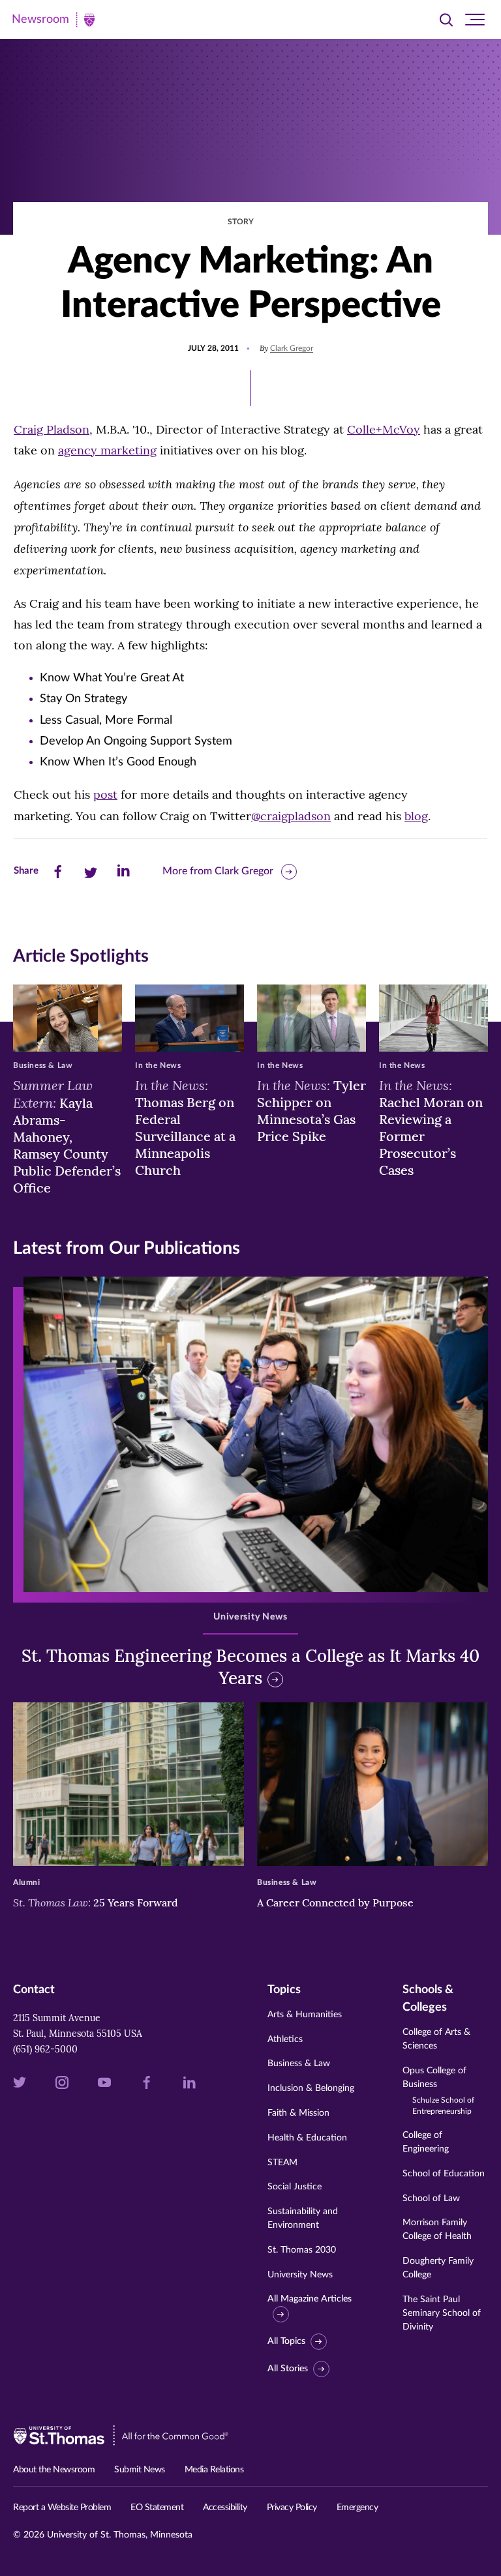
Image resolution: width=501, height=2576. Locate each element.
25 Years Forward (96, 1902)
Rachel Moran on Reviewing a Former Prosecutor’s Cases (431, 1127)
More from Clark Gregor (218, 871)
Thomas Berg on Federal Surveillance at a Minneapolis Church (185, 1127)
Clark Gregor (292, 348)
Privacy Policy (292, 2508)
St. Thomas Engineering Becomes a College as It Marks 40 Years (250, 1667)
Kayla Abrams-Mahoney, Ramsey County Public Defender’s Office (67, 1136)
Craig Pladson (52, 429)
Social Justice (295, 2187)
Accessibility (225, 2508)
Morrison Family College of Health (437, 2229)
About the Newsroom (54, 2470)
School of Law (431, 2198)
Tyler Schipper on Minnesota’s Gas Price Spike (311, 1110)
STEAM (282, 2163)
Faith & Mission (298, 2113)
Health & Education (307, 2138)
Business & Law (299, 2064)
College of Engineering (426, 2142)
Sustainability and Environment (303, 2218)
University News (300, 2275)
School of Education (444, 2174)
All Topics (286, 2341)
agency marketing (107, 450)
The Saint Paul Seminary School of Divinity (442, 2313)
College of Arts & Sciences (436, 2039)
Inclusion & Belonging (311, 2088)
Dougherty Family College (438, 2268)
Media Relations (214, 2470)
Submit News (140, 2470)
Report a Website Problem (62, 2508)
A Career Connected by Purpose (337, 1902)
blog (416, 816)
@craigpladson (291, 816)
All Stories (288, 2369)
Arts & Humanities (305, 2015)
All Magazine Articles (310, 2299)
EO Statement (157, 2508)
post (105, 794)
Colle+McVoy (384, 429)
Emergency (357, 2508)
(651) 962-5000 (45, 2049)
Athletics (285, 2039)
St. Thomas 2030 (302, 2250)
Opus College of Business (438, 2091)
